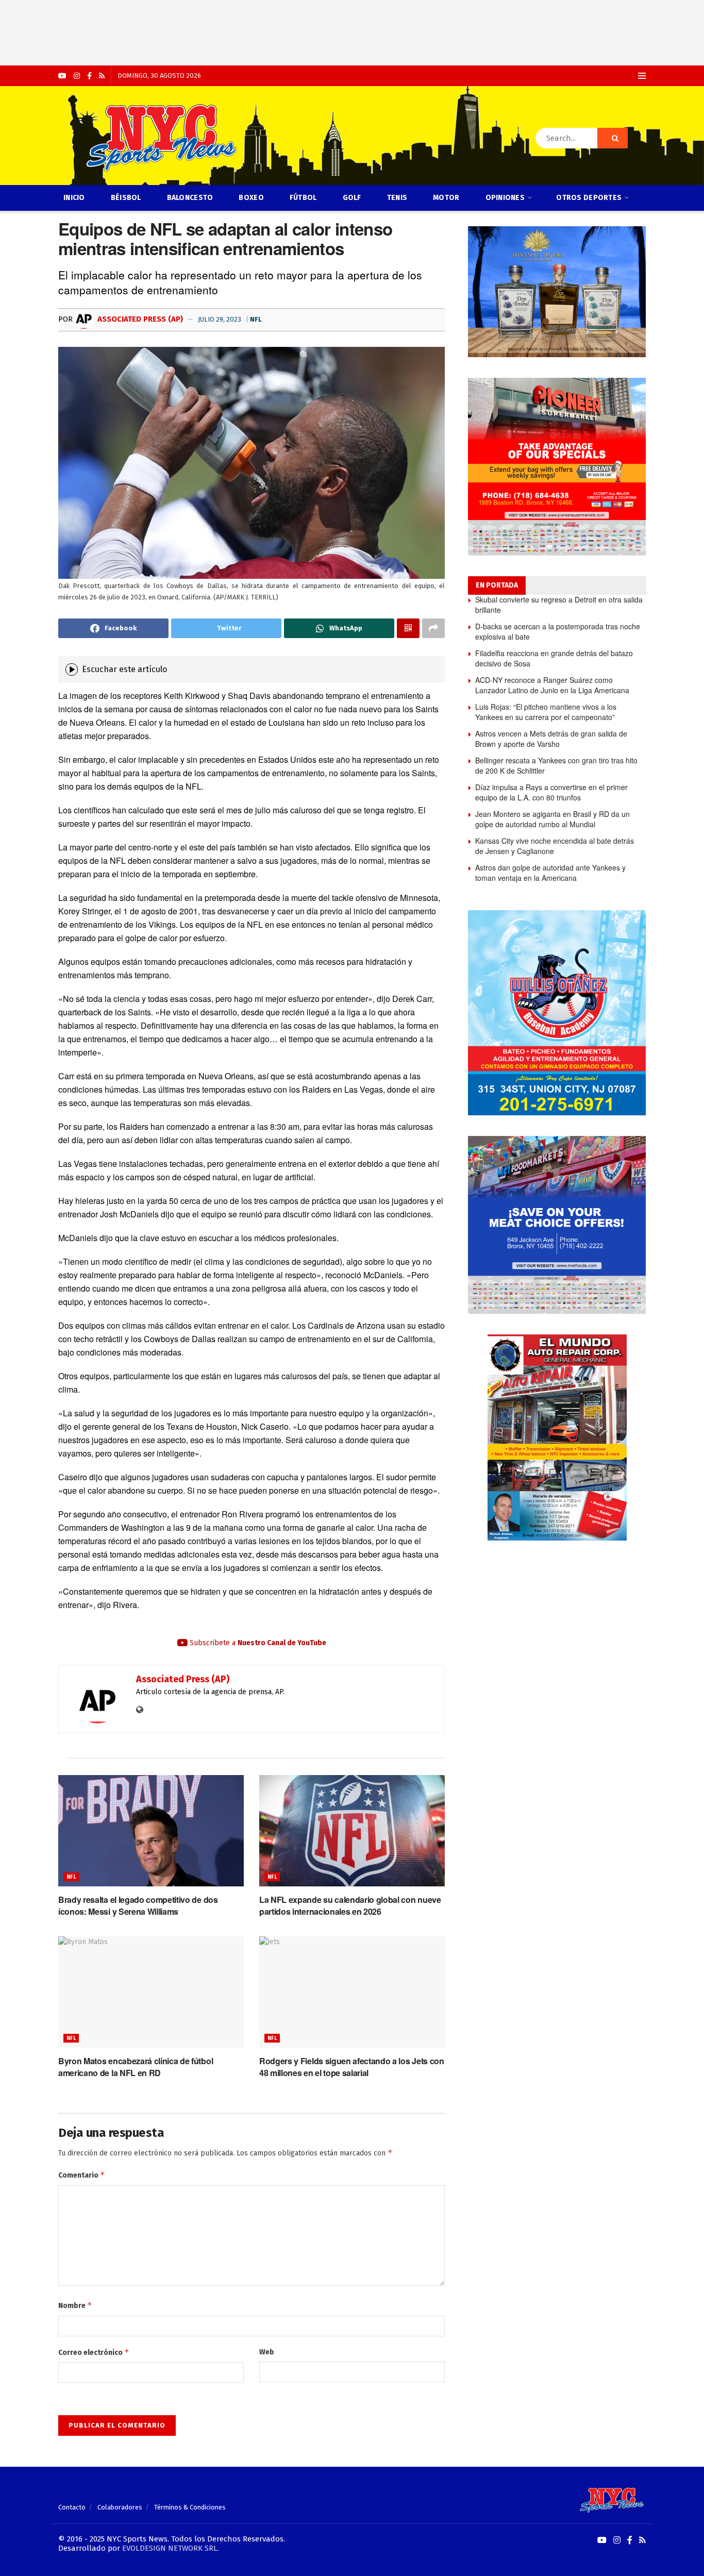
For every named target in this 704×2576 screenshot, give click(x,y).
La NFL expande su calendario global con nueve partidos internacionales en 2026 (350, 1905)
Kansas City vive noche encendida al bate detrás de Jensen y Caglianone (555, 846)
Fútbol (303, 198)
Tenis (397, 198)
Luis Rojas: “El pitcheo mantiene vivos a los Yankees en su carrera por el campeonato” (546, 712)
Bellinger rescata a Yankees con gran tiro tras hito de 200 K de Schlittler (556, 765)
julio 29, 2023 (220, 319)
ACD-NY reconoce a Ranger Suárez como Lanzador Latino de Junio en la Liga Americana (552, 685)
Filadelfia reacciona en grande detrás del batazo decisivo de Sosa (554, 658)
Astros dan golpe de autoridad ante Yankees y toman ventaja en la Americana (550, 873)
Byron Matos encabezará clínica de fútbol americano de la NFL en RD (136, 2067)
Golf (352, 198)
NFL (256, 319)
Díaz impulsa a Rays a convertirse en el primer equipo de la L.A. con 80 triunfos (551, 792)
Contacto (72, 2507)
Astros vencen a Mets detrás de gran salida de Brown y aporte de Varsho (551, 739)
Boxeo (251, 198)
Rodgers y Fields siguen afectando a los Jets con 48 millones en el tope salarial (352, 2067)
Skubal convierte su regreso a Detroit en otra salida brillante (559, 605)
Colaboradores (120, 2507)
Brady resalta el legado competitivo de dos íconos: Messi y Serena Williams (138, 1905)
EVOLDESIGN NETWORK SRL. (171, 2548)
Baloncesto (190, 198)
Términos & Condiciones (190, 2507)
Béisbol (126, 198)
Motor (446, 198)
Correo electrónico (94, 2352)
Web (267, 2352)
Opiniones (505, 198)
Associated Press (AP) (139, 319)
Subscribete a (257, 1643)
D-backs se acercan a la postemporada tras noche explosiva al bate (558, 631)
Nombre (75, 2305)
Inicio (74, 198)
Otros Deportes (589, 198)
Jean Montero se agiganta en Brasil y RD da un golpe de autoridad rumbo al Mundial (552, 819)
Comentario (82, 2175)
